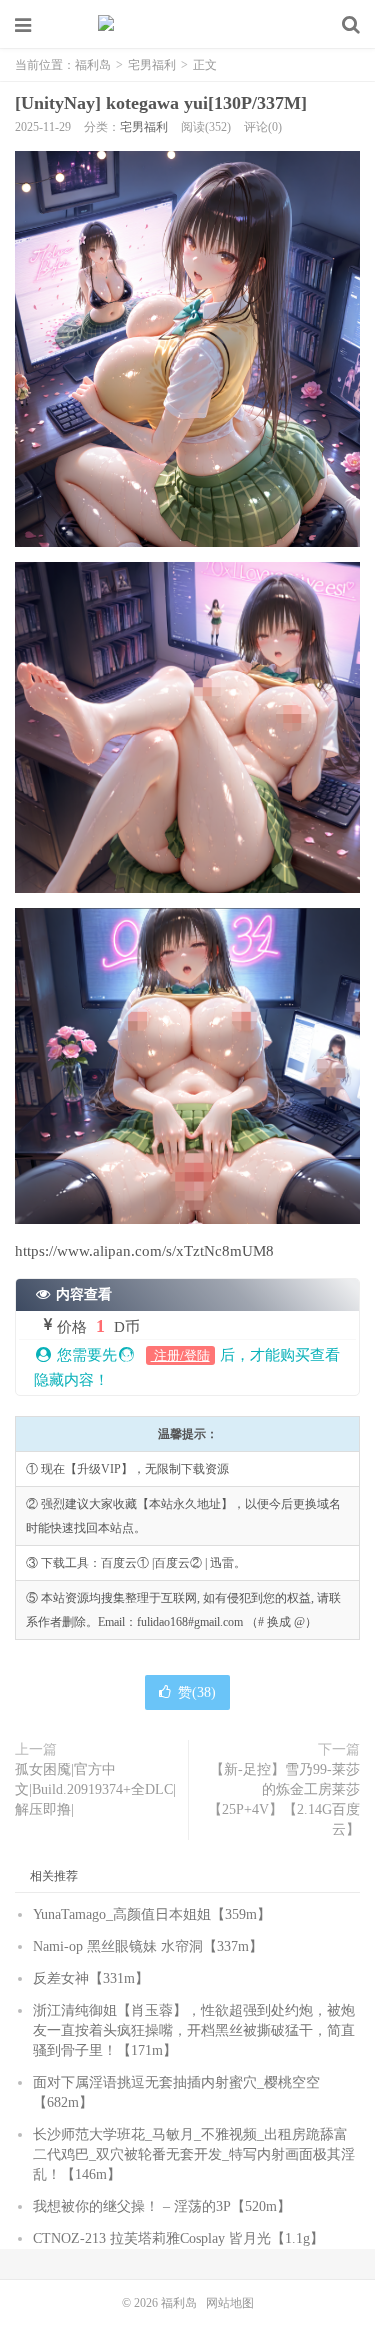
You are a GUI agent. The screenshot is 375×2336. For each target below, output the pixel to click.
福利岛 (188, 25)
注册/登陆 (180, 1355)
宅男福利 (152, 65)
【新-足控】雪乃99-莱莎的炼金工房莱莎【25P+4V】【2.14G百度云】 (284, 1799)
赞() (197, 1692)
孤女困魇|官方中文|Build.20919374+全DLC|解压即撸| (95, 1789)
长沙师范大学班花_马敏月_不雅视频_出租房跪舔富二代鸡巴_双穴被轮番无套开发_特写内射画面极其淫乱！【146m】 (194, 2154)
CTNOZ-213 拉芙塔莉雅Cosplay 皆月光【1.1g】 (178, 2238)
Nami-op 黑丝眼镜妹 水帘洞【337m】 (148, 1946)
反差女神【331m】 (91, 1978)
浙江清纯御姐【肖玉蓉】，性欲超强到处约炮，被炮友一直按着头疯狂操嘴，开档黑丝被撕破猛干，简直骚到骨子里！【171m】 (194, 2030)
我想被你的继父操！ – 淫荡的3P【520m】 (162, 2206)
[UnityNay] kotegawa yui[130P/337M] (161, 103)
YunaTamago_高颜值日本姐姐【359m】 (152, 1914)
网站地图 (230, 2303)
